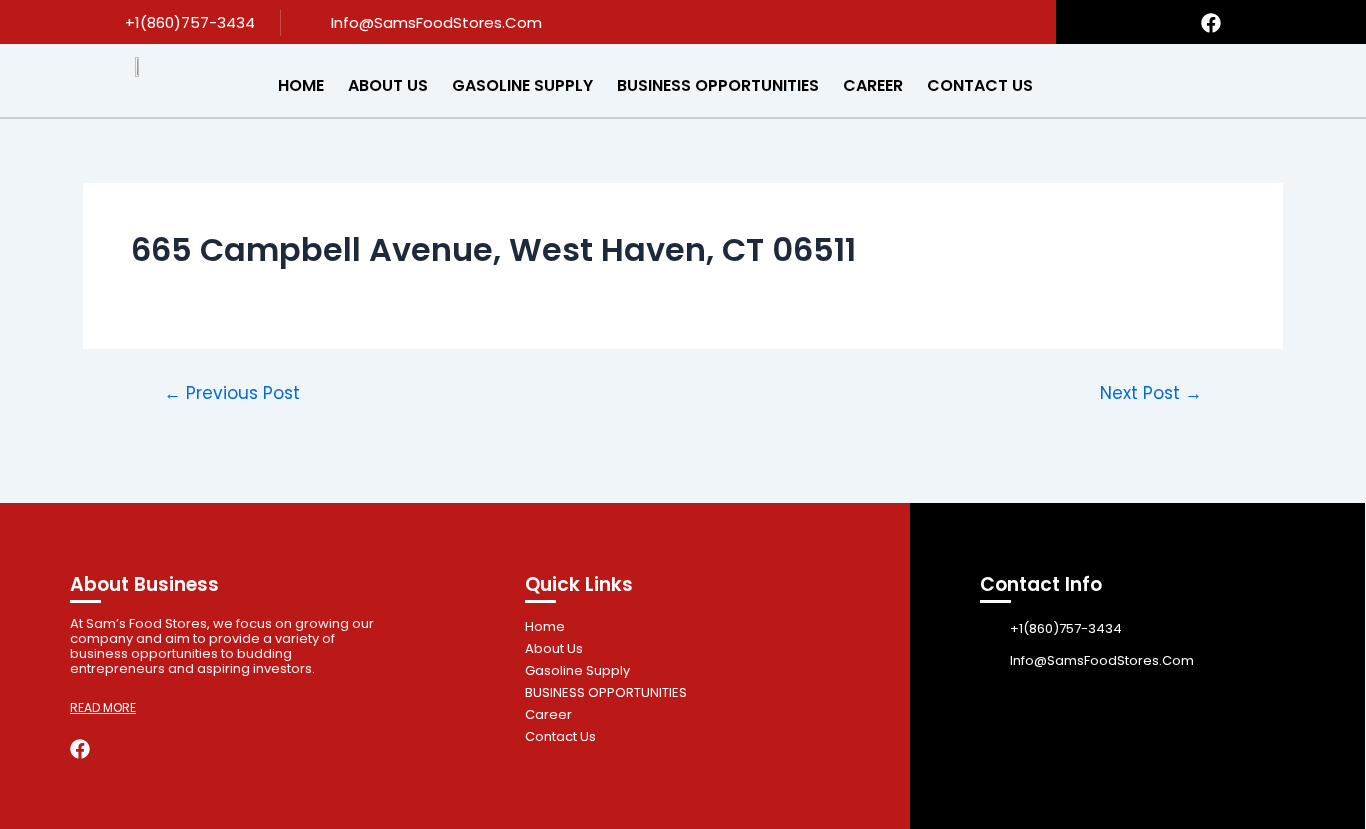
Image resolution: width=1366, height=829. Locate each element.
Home (301, 85)
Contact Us (980, 85)
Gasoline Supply (522, 85)
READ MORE (103, 707)
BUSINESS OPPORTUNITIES (718, 85)
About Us (388, 85)
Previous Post (232, 393)
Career (873, 85)
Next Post (1151, 393)
